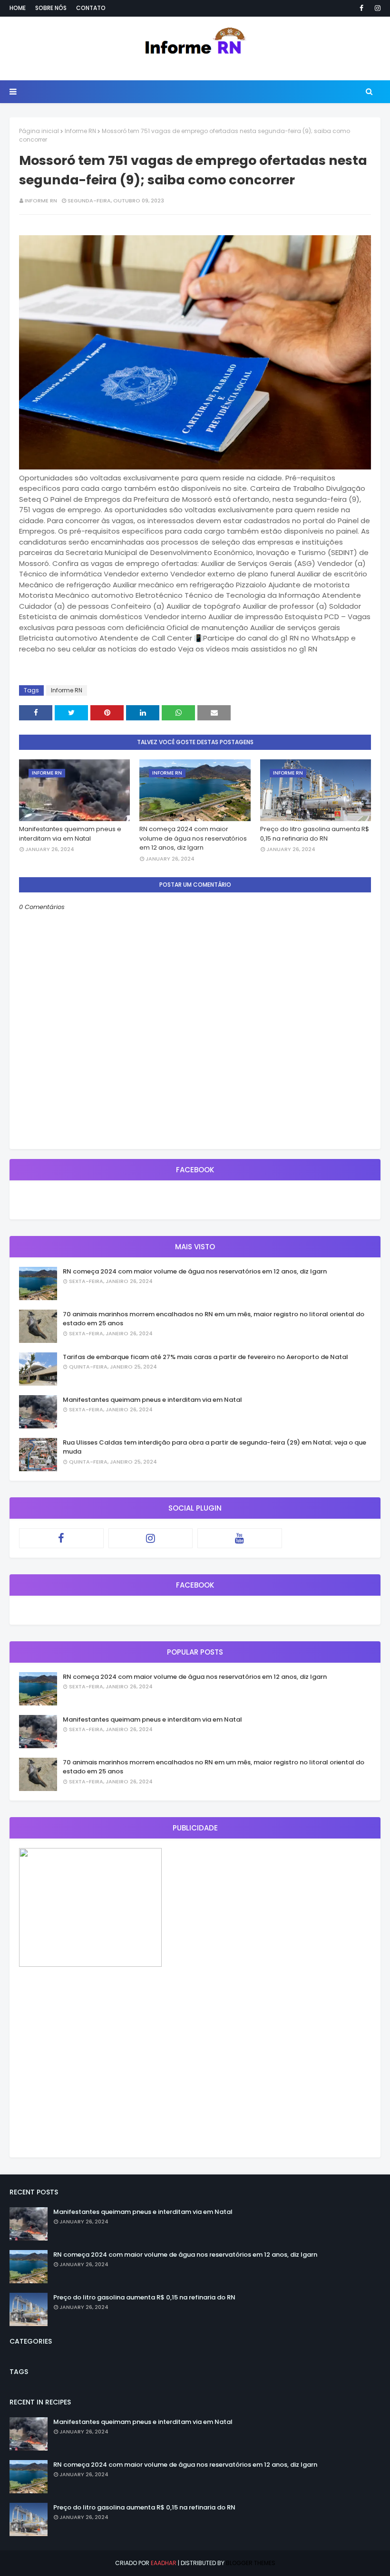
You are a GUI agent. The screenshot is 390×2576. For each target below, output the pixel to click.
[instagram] (376, 8)
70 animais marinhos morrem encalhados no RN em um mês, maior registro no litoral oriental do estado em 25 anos (214, 1319)
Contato (91, 8)
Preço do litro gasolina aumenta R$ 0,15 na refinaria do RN (315, 834)
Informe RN (80, 131)
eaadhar (164, 2563)
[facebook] (361, 8)
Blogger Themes (251, 2563)
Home (18, 8)
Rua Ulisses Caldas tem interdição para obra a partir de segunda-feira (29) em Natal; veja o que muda (214, 1447)
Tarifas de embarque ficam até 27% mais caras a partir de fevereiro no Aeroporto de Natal (205, 1357)
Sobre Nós (51, 8)
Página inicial (39, 131)
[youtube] (240, 1538)
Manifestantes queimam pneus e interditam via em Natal (70, 834)
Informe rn (41, 201)
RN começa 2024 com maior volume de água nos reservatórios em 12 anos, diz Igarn (193, 838)
